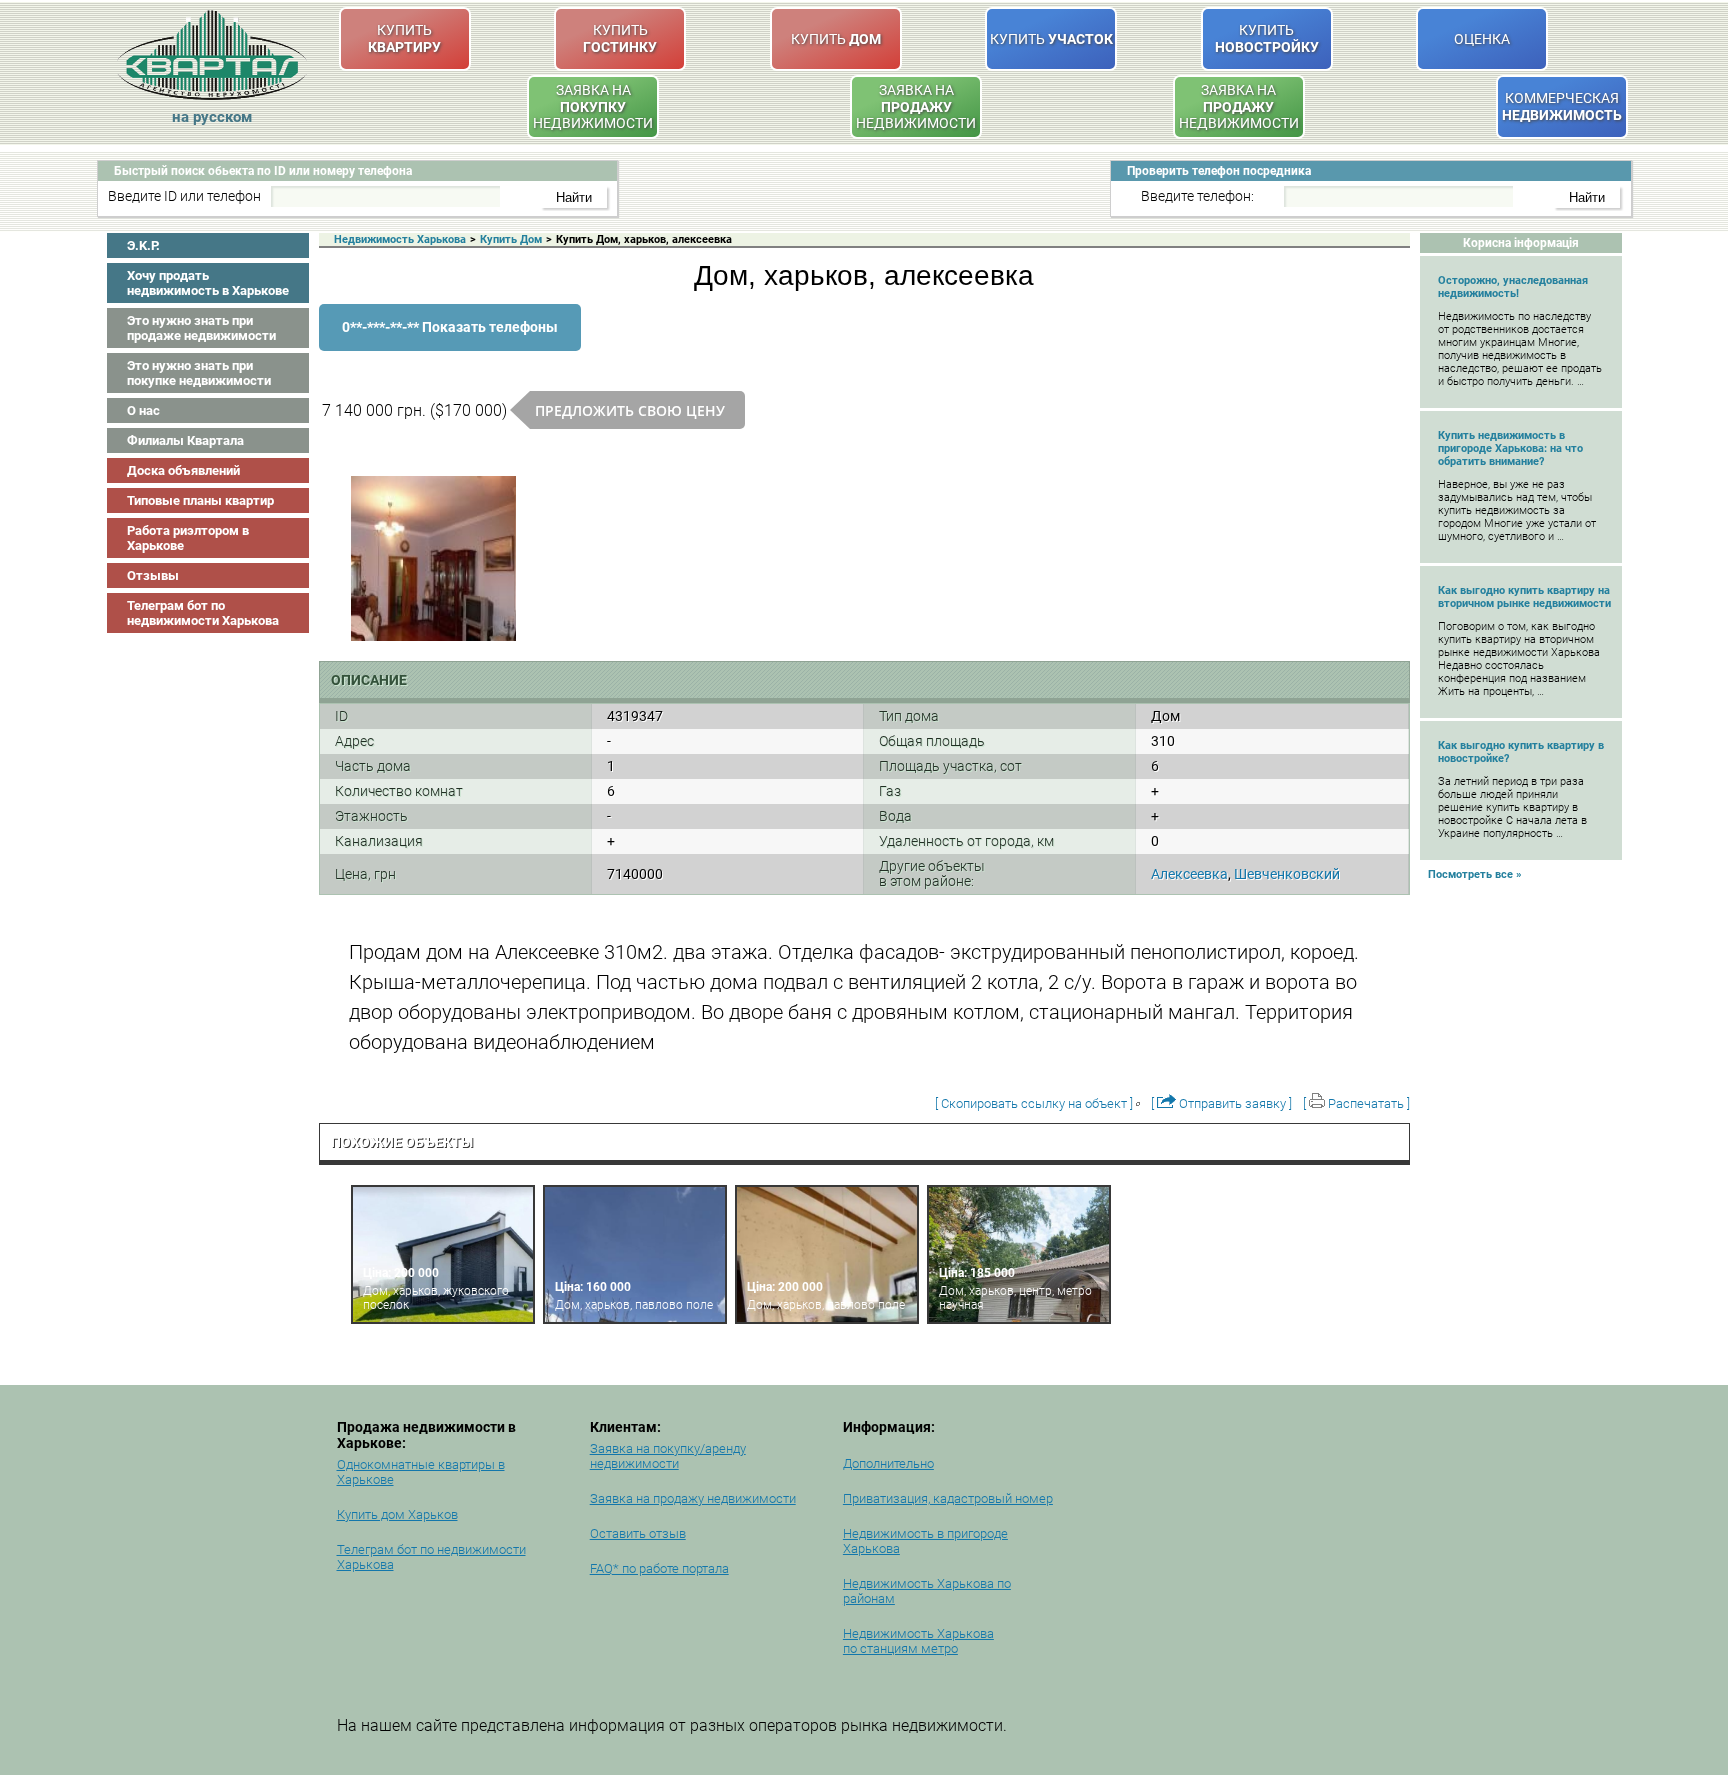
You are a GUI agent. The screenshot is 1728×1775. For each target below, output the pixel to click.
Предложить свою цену (630, 410)
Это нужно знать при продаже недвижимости (201, 328)
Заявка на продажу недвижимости (693, 1498)
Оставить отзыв (638, 1533)
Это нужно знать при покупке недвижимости (199, 373)
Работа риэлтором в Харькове (188, 538)
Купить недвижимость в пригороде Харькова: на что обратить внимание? (1510, 448)
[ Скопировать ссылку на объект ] (1034, 1103)
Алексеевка (1189, 874)
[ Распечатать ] (1356, 1103)
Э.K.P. (143, 245)
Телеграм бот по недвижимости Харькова (203, 613)
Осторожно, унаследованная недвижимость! (1513, 287)
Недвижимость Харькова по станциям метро (918, 1641)
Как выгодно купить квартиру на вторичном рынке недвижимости (1524, 597)
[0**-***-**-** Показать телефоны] (450, 347)
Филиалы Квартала (185, 440)
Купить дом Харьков (397, 1514)
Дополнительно (888, 1463)
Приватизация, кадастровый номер (948, 1498)
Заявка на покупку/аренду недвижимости (668, 1456)
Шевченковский (1287, 874)
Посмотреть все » (1475, 874)
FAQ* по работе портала (659, 1568)
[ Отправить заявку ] (1221, 1103)
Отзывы (153, 575)
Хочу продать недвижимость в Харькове (208, 283)
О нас (143, 410)
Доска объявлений (183, 470)
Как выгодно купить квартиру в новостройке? (1521, 752)
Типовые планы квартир (200, 500)
